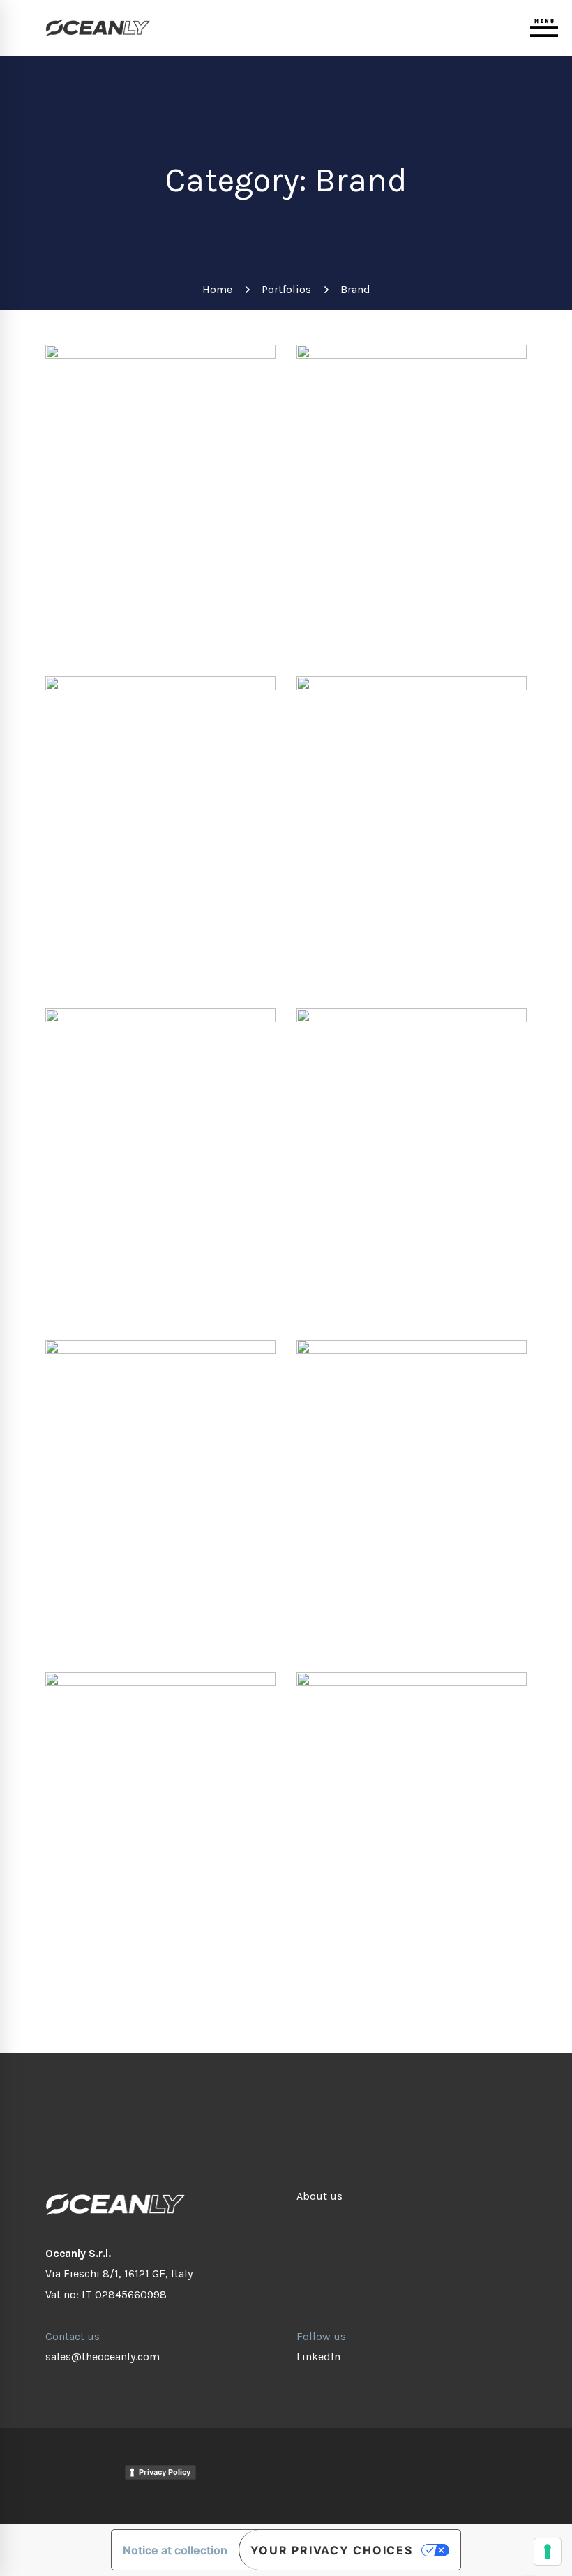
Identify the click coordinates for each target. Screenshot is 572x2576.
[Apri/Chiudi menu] (544, 28)
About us (319, 2196)
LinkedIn (318, 2357)
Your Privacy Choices (332, 2550)
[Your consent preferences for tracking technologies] (548, 2552)
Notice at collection (175, 2550)
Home (217, 289)
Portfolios (286, 289)
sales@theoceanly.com (103, 2357)
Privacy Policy (165, 2472)
